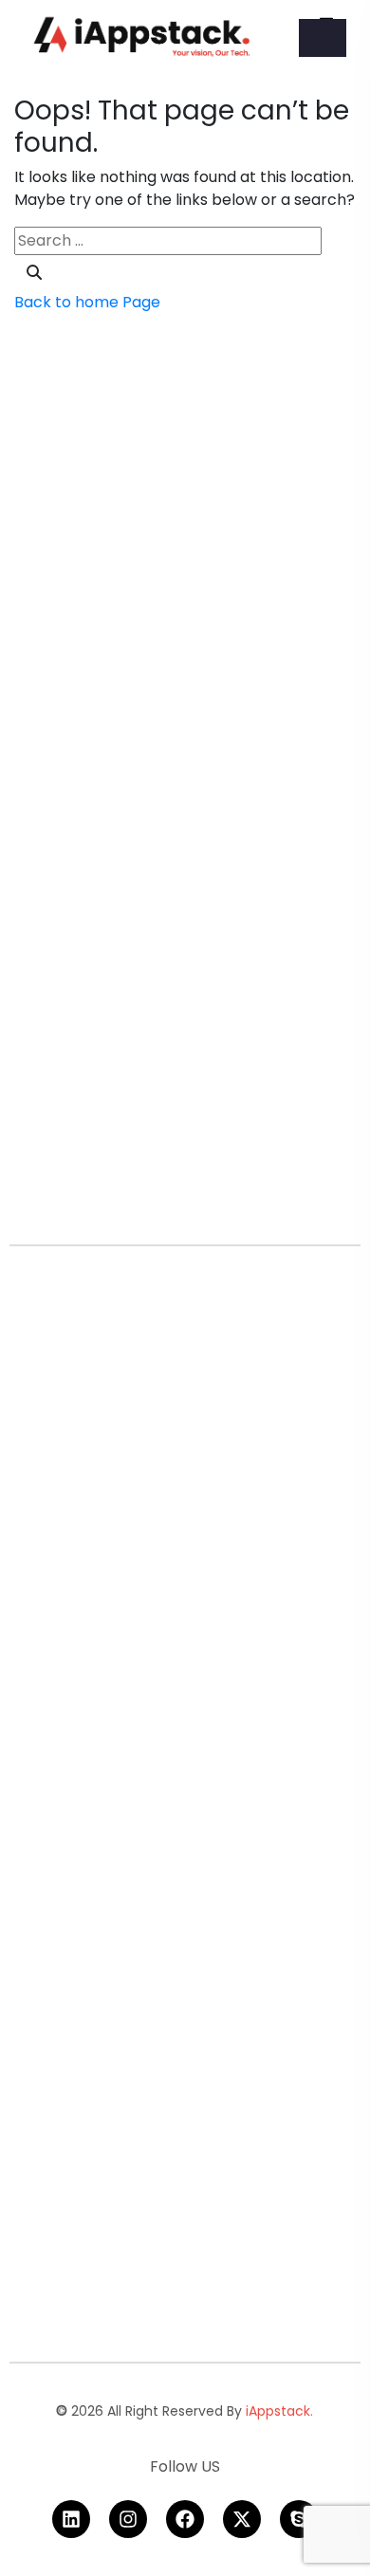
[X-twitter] (242, 2519)
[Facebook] (185, 2519)
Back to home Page (87, 302)
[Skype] (299, 2519)
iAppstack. (279, 2411)
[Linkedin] (71, 2519)
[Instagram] (128, 2519)
